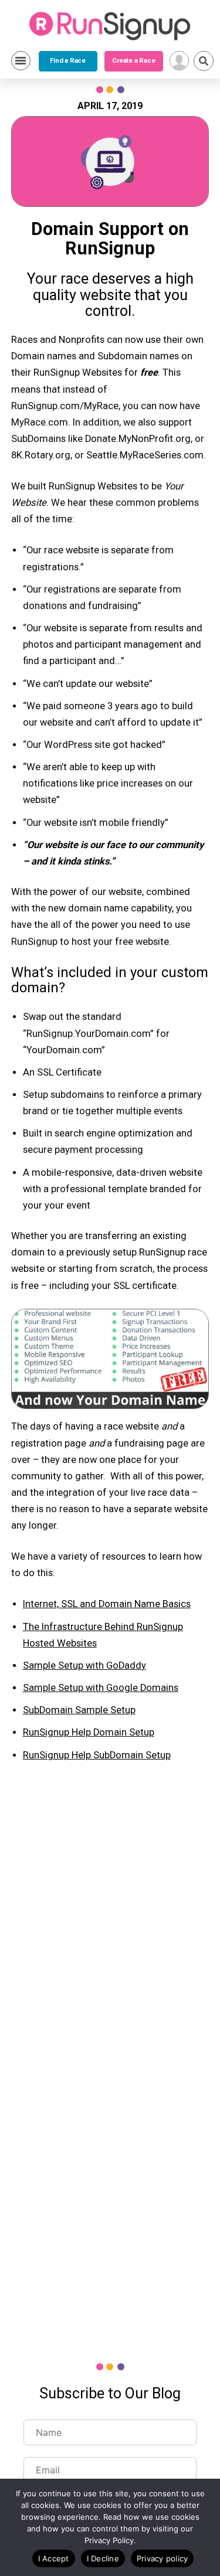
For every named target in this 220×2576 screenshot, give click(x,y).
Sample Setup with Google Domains (101, 1688)
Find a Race (68, 61)
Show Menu (21, 61)
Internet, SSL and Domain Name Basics (107, 1604)
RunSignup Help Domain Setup (89, 1732)
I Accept (54, 2558)
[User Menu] (179, 61)
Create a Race (133, 61)
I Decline (103, 2558)
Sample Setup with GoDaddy (84, 1665)
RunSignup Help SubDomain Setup (97, 1755)
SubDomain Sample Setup (79, 1710)
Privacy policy (163, 2558)
